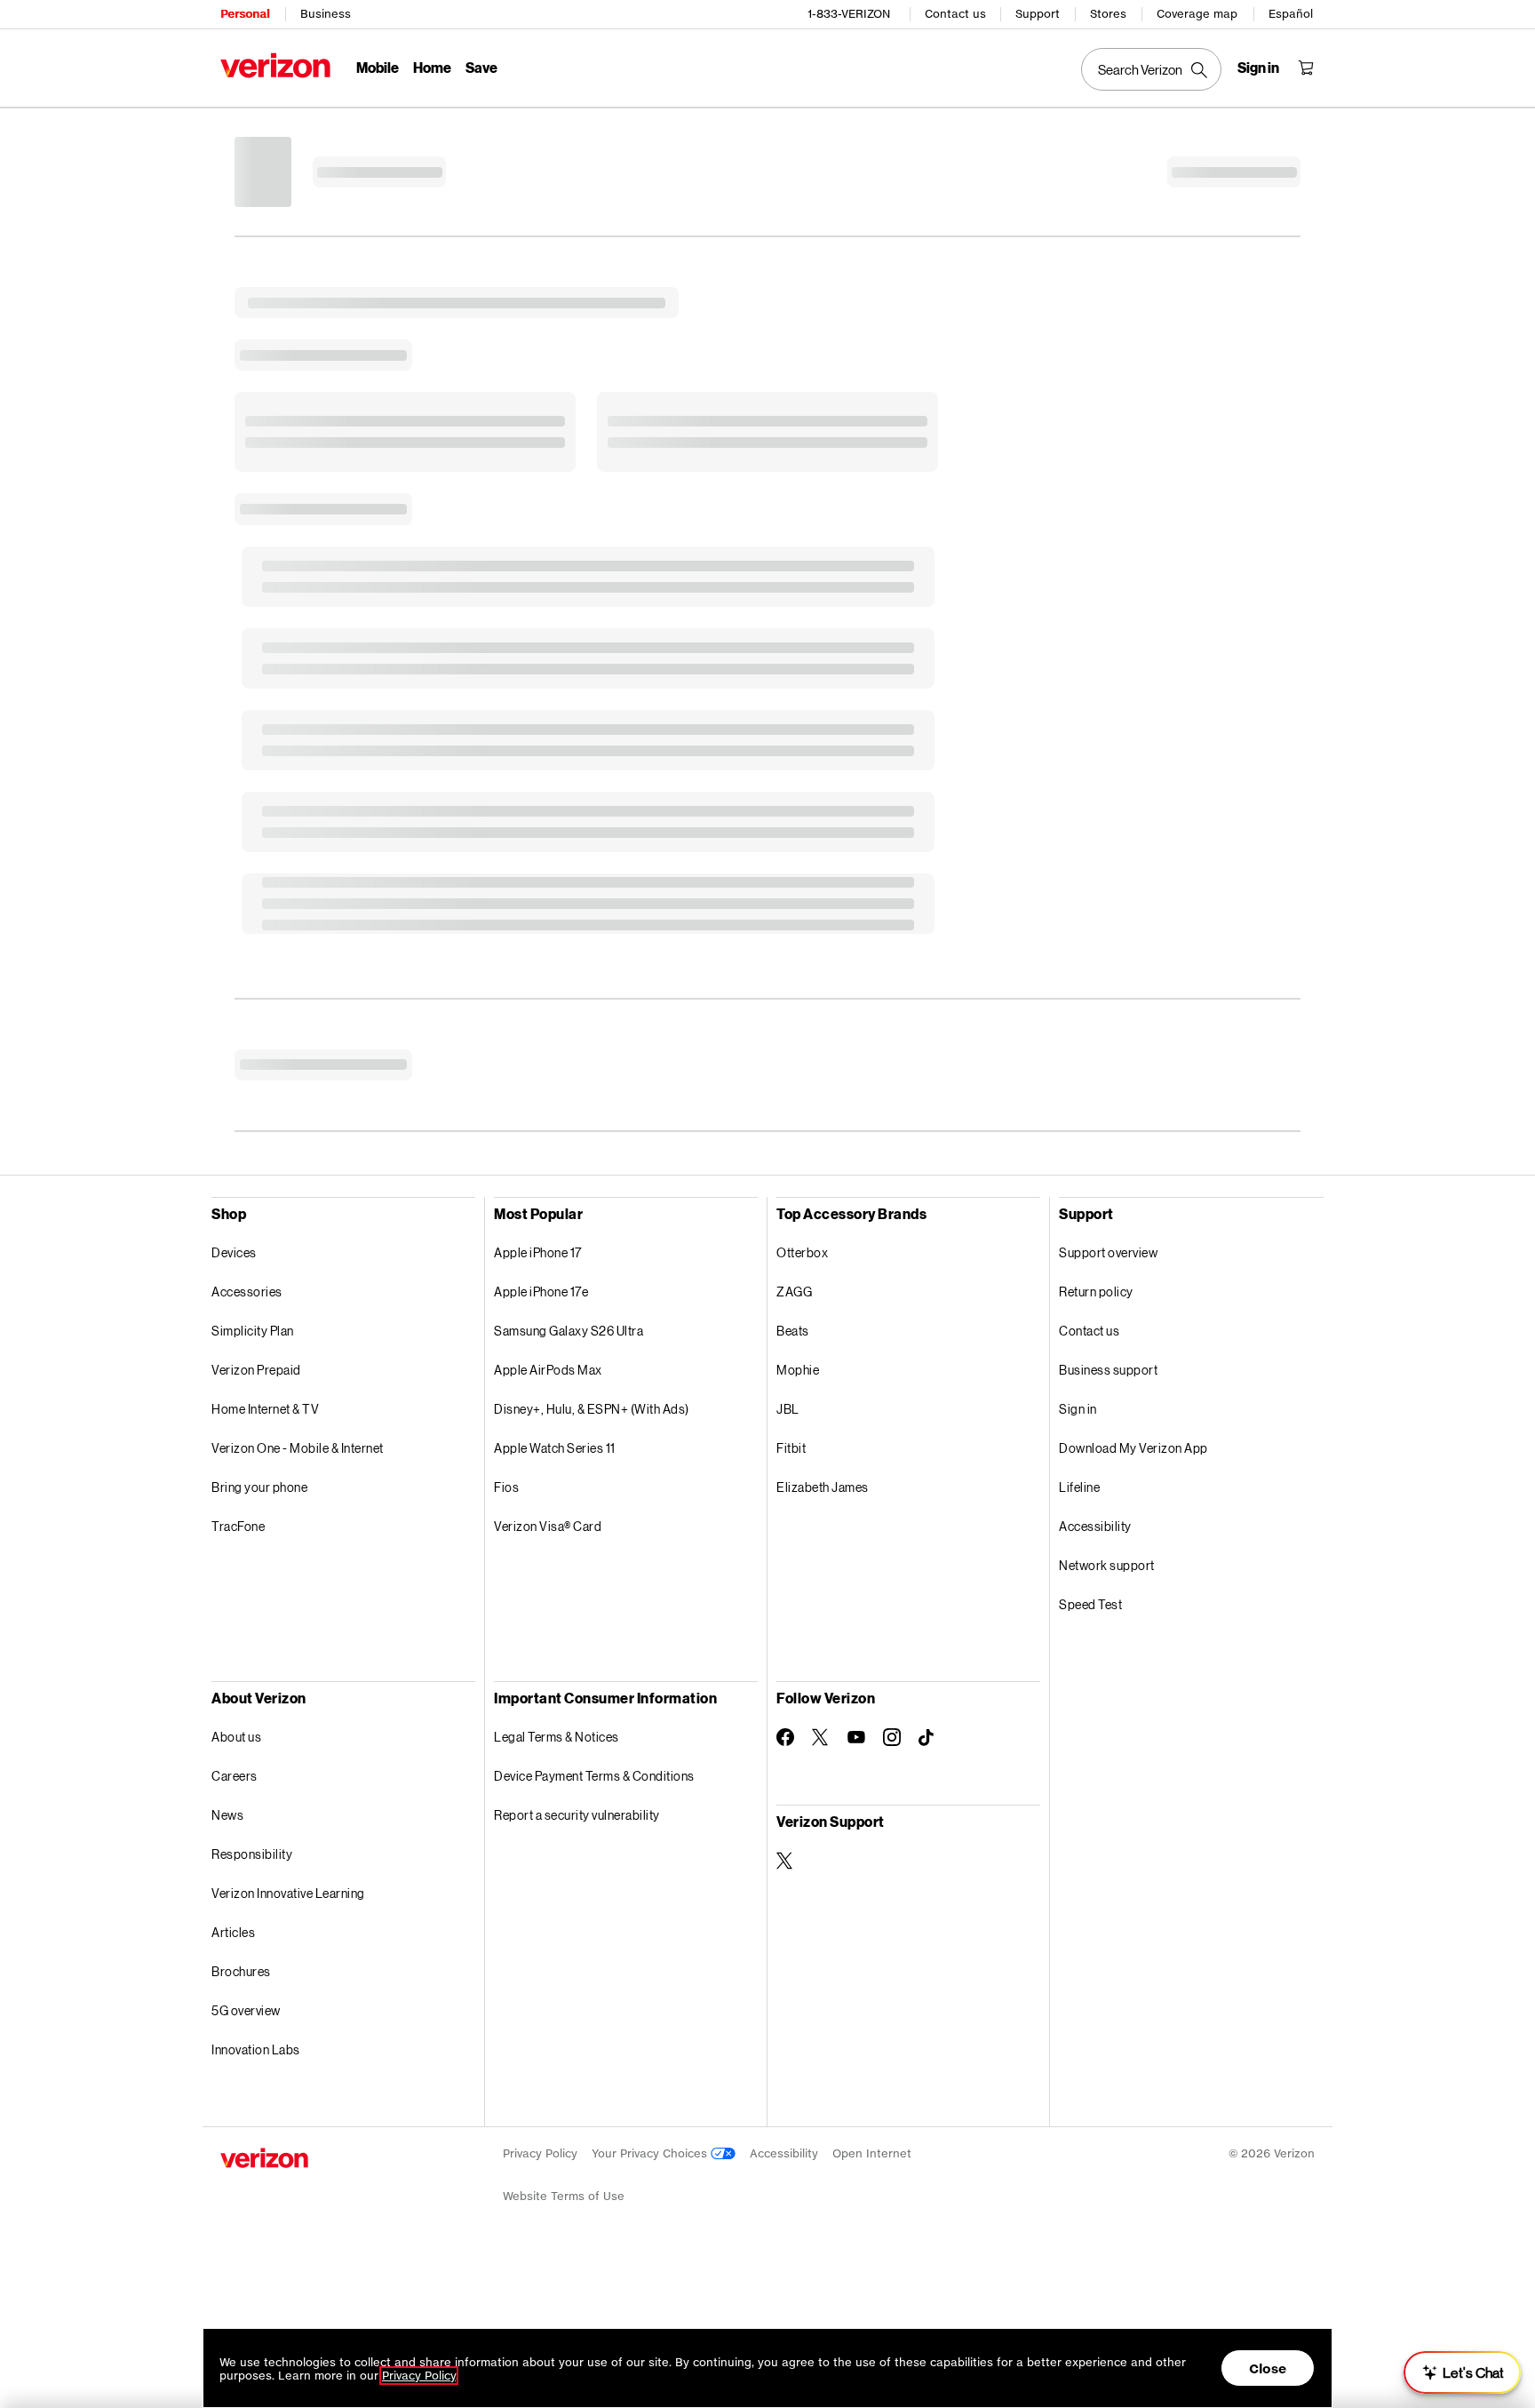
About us (236, 1737)
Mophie (798, 1370)
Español (1291, 14)
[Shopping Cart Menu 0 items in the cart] (1306, 68)
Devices (234, 1252)
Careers (235, 1776)
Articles (233, 1932)
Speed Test (1090, 1604)
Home (432, 67)
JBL (788, 1409)
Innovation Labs (256, 2049)
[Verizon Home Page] (275, 65)
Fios (506, 1487)
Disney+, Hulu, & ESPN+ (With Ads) (592, 1409)
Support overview (1108, 1252)
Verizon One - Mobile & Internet (298, 1448)
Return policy (1096, 1292)
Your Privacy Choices (651, 2153)
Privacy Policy (540, 2153)
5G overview (246, 2010)
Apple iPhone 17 (538, 1252)
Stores (1108, 14)
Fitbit (791, 1448)
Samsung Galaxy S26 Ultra (569, 1331)
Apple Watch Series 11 (555, 1448)
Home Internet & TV (265, 1409)
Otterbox (802, 1252)
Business (326, 14)
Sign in (1078, 1409)
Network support (1107, 1565)
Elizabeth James (823, 1487)
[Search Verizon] (1151, 69)
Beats (793, 1331)
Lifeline (1079, 1487)
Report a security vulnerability (577, 1815)
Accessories (247, 1292)
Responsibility (252, 1854)
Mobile (378, 67)
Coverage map (1197, 14)
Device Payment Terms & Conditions (594, 1776)
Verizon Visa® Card (548, 1526)
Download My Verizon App (1133, 1448)
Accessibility (1095, 1526)
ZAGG (794, 1292)
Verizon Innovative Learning (288, 1893)
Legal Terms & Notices (557, 1737)
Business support (1108, 1370)
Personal (245, 14)
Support (1038, 14)
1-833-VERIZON (849, 14)
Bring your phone (259, 1487)
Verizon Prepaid (256, 1370)
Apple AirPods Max (548, 1370)
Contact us (955, 14)
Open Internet (872, 2153)
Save (481, 67)
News (227, 1815)
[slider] (1462, 2372)
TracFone (238, 1526)
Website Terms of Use (564, 2196)
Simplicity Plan (253, 1331)
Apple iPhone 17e (541, 1292)
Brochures (241, 1971)
